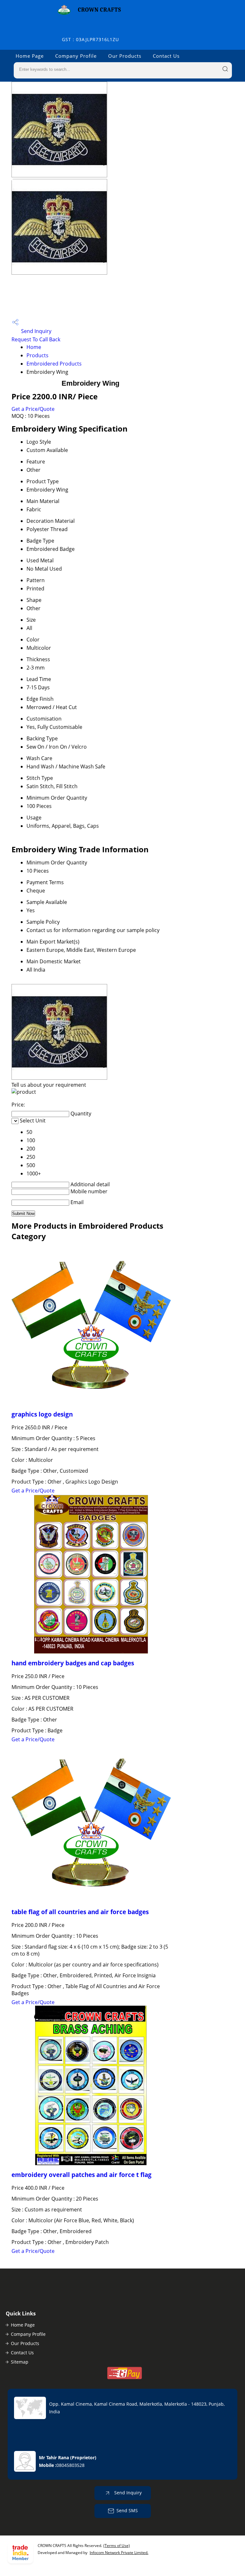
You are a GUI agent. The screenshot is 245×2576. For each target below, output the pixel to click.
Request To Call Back (36, 339)
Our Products (125, 56)
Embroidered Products (54, 364)
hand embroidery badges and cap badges (73, 1663)
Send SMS (127, 2510)
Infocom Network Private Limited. (119, 2553)
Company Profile (76, 56)
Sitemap (20, 2362)
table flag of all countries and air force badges (80, 1912)
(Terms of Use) (117, 2546)
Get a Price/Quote (33, 409)
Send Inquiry (36, 331)
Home (34, 347)
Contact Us (166, 56)
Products (37, 355)
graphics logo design (42, 1414)
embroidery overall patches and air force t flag (82, 2175)
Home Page (30, 56)
